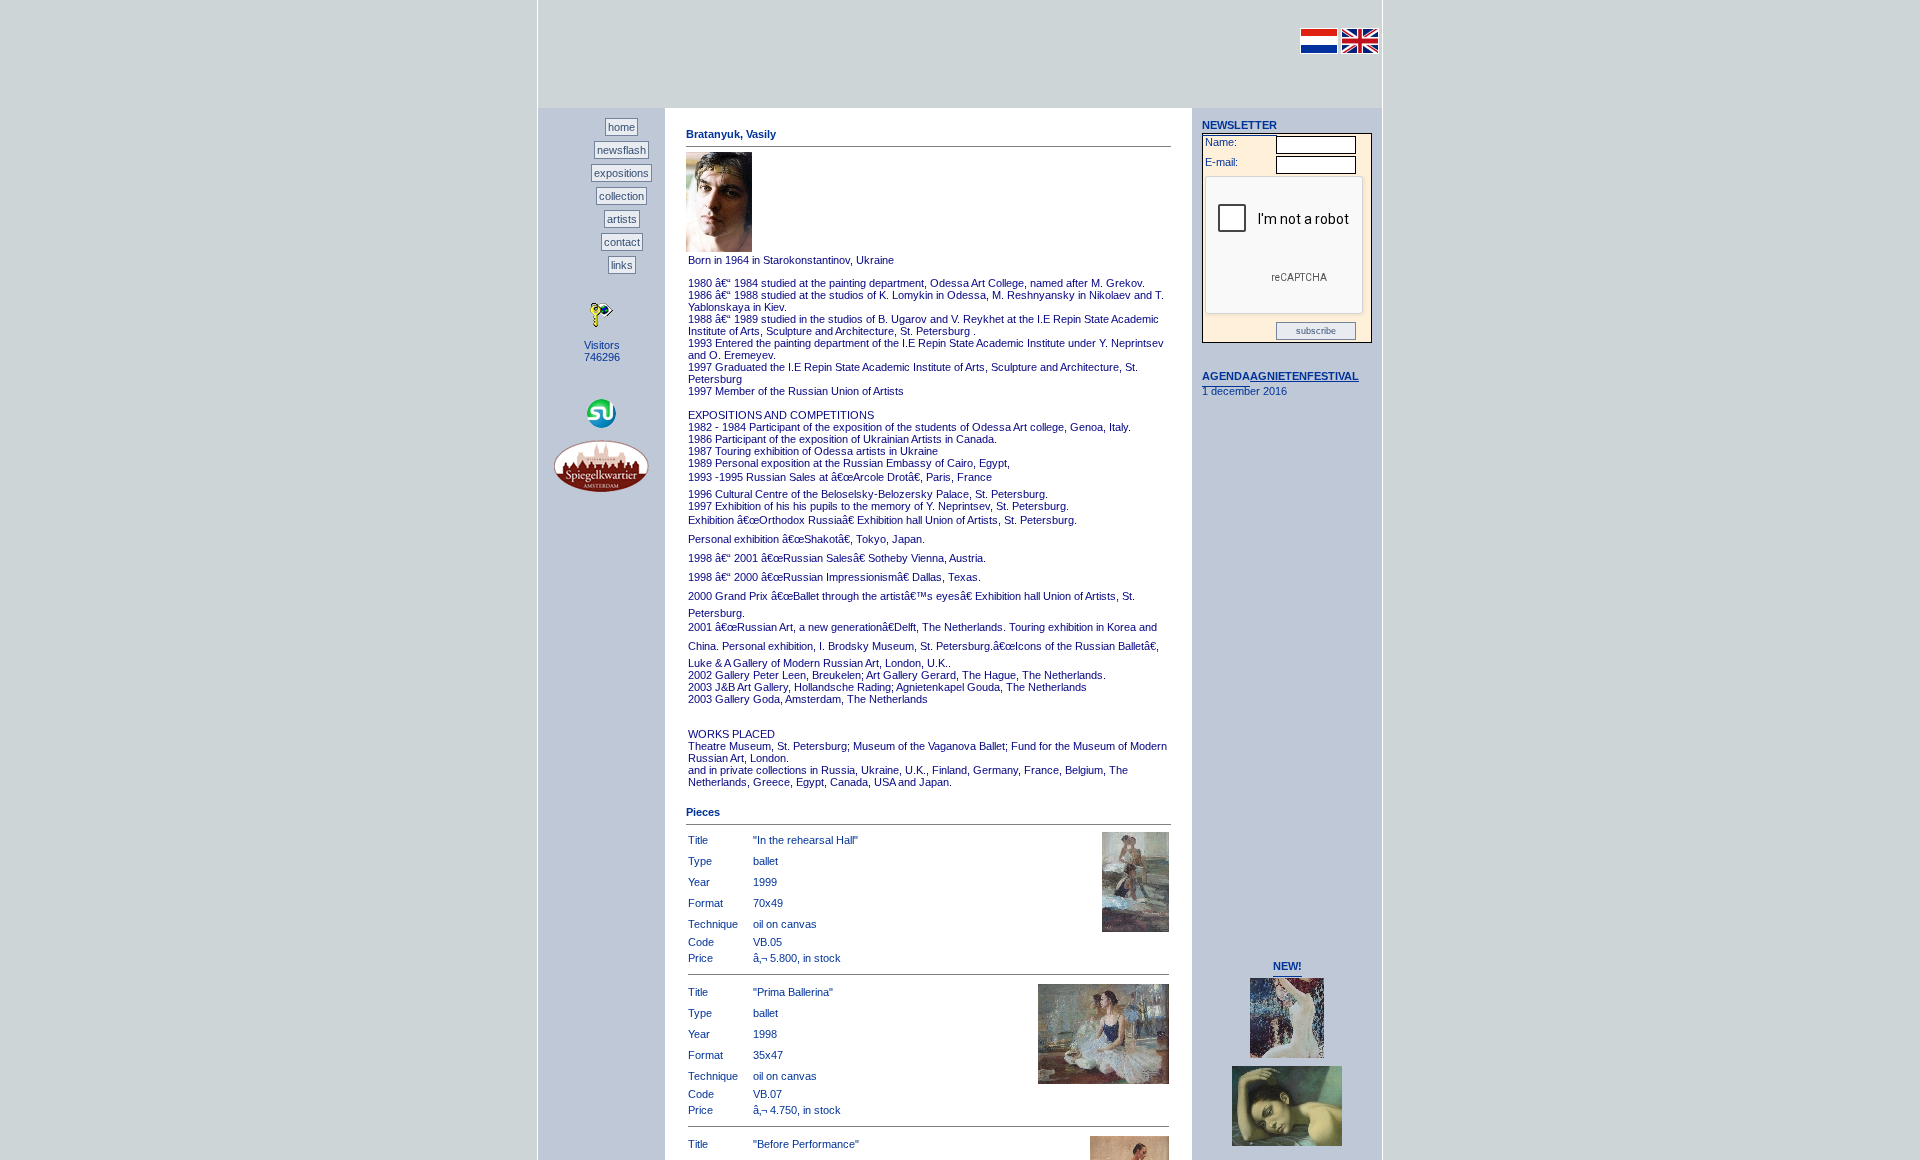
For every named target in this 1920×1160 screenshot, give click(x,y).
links (622, 265)
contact (622, 242)
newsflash (621, 150)
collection (621, 196)
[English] (1360, 50)
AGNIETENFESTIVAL (1304, 376)
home (621, 127)
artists (622, 219)
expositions (621, 173)
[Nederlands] (1319, 50)
